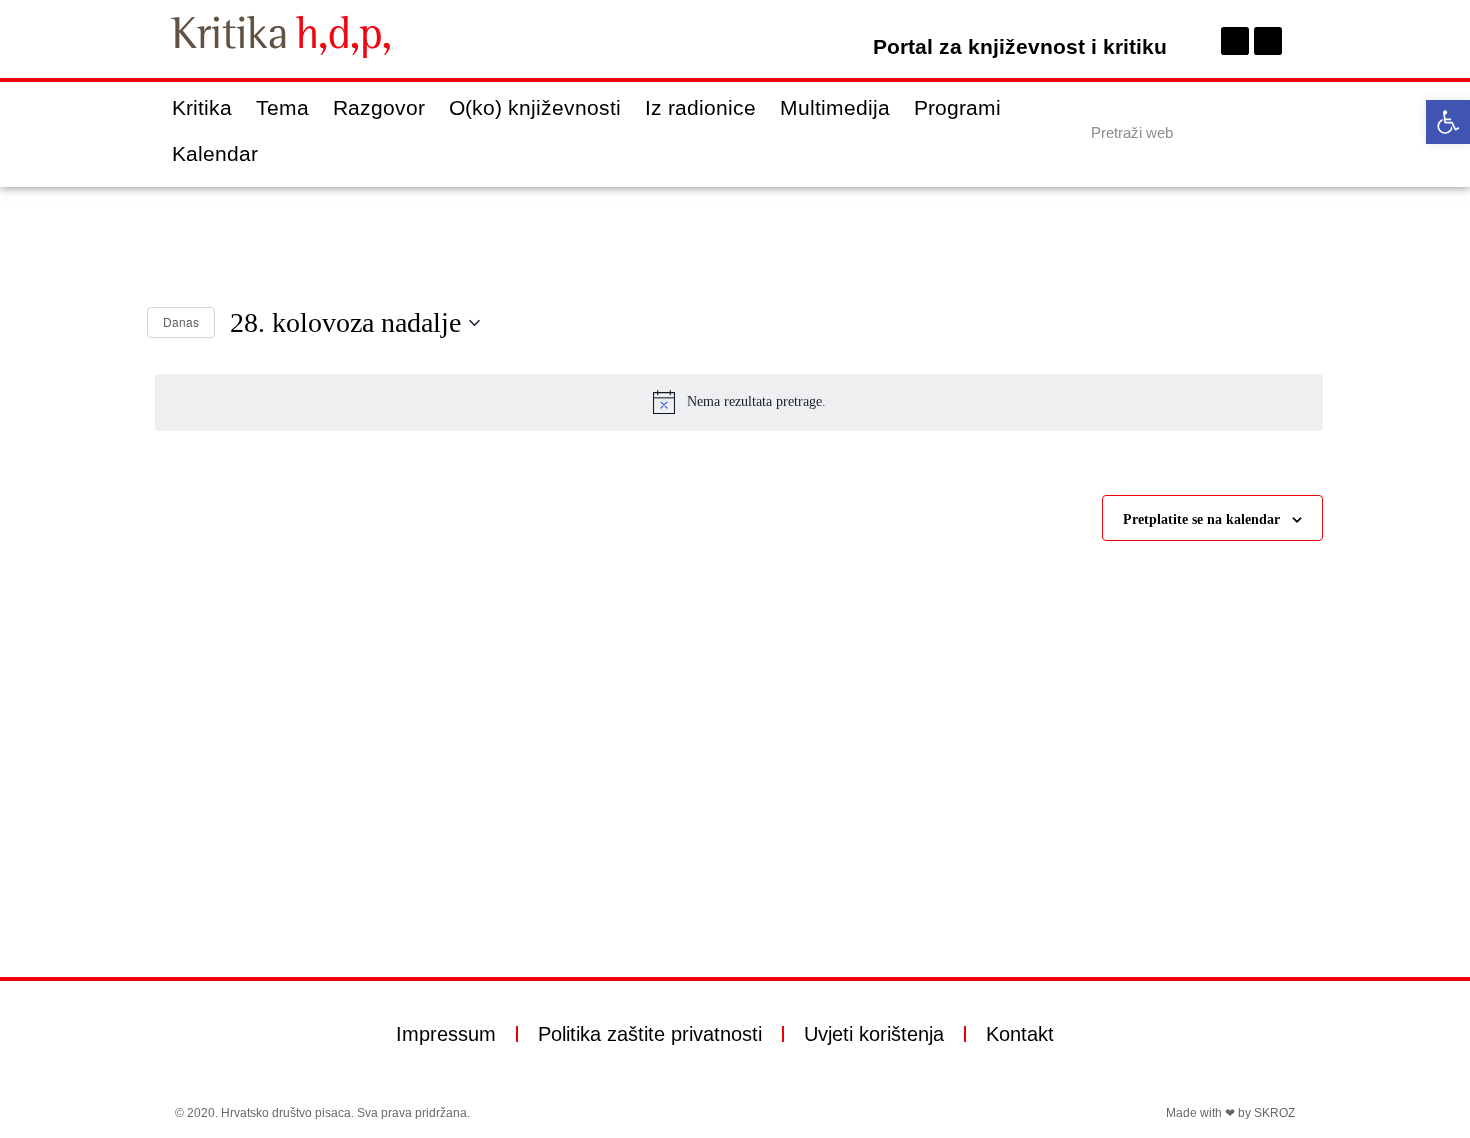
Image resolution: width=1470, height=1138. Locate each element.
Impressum (446, 1034)
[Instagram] (1268, 41)
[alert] (739, 402)
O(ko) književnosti (535, 107)
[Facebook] (1235, 41)
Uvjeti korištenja (874, 1034)
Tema (282, 107)
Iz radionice (700, 107)
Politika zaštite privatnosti (650, 1034)
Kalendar (215, 153)
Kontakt (1020, 1034)
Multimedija (835, 107)
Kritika (202, 107)
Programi (957, 107)
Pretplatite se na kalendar (1201, 519)
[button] (1448, 122)
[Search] (1278, 132)
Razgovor (379, 107)
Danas (181, 321)
